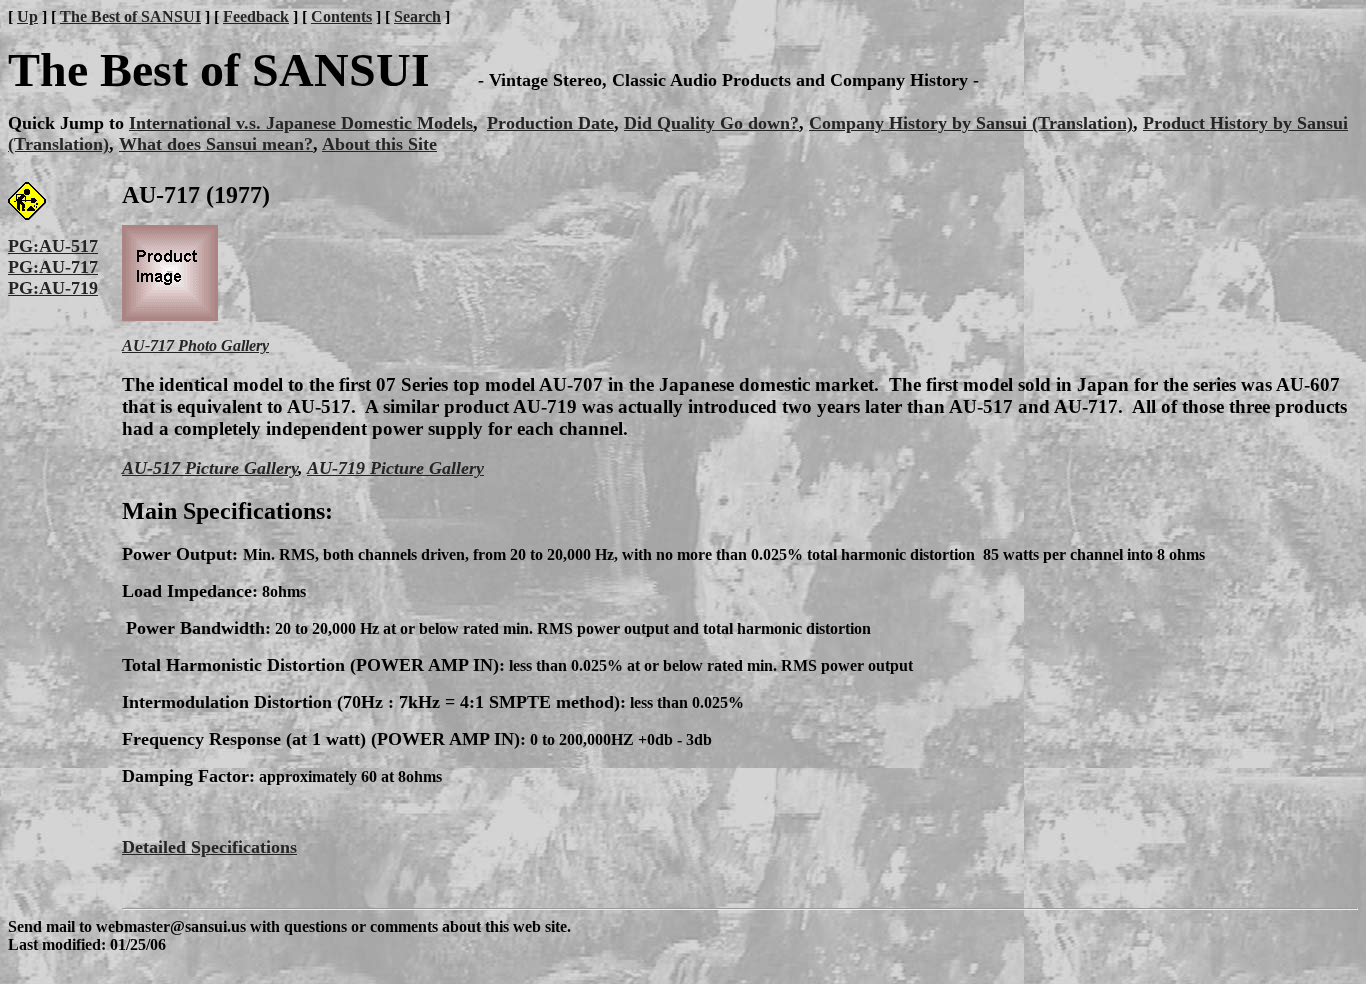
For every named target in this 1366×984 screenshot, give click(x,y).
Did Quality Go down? (711, 123)
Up (27, 16)
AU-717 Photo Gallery (195, 345)
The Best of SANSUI (130, 16)
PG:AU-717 (53, 267)
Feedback (256, 16)
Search (417, 16)
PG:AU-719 (53, 288)
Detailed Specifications (209, 847)
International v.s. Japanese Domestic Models (301, 123)
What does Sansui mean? (216, 144)
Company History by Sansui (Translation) (971, 123)
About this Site (379, 144)
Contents (341, 16)
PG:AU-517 (53, 246)
